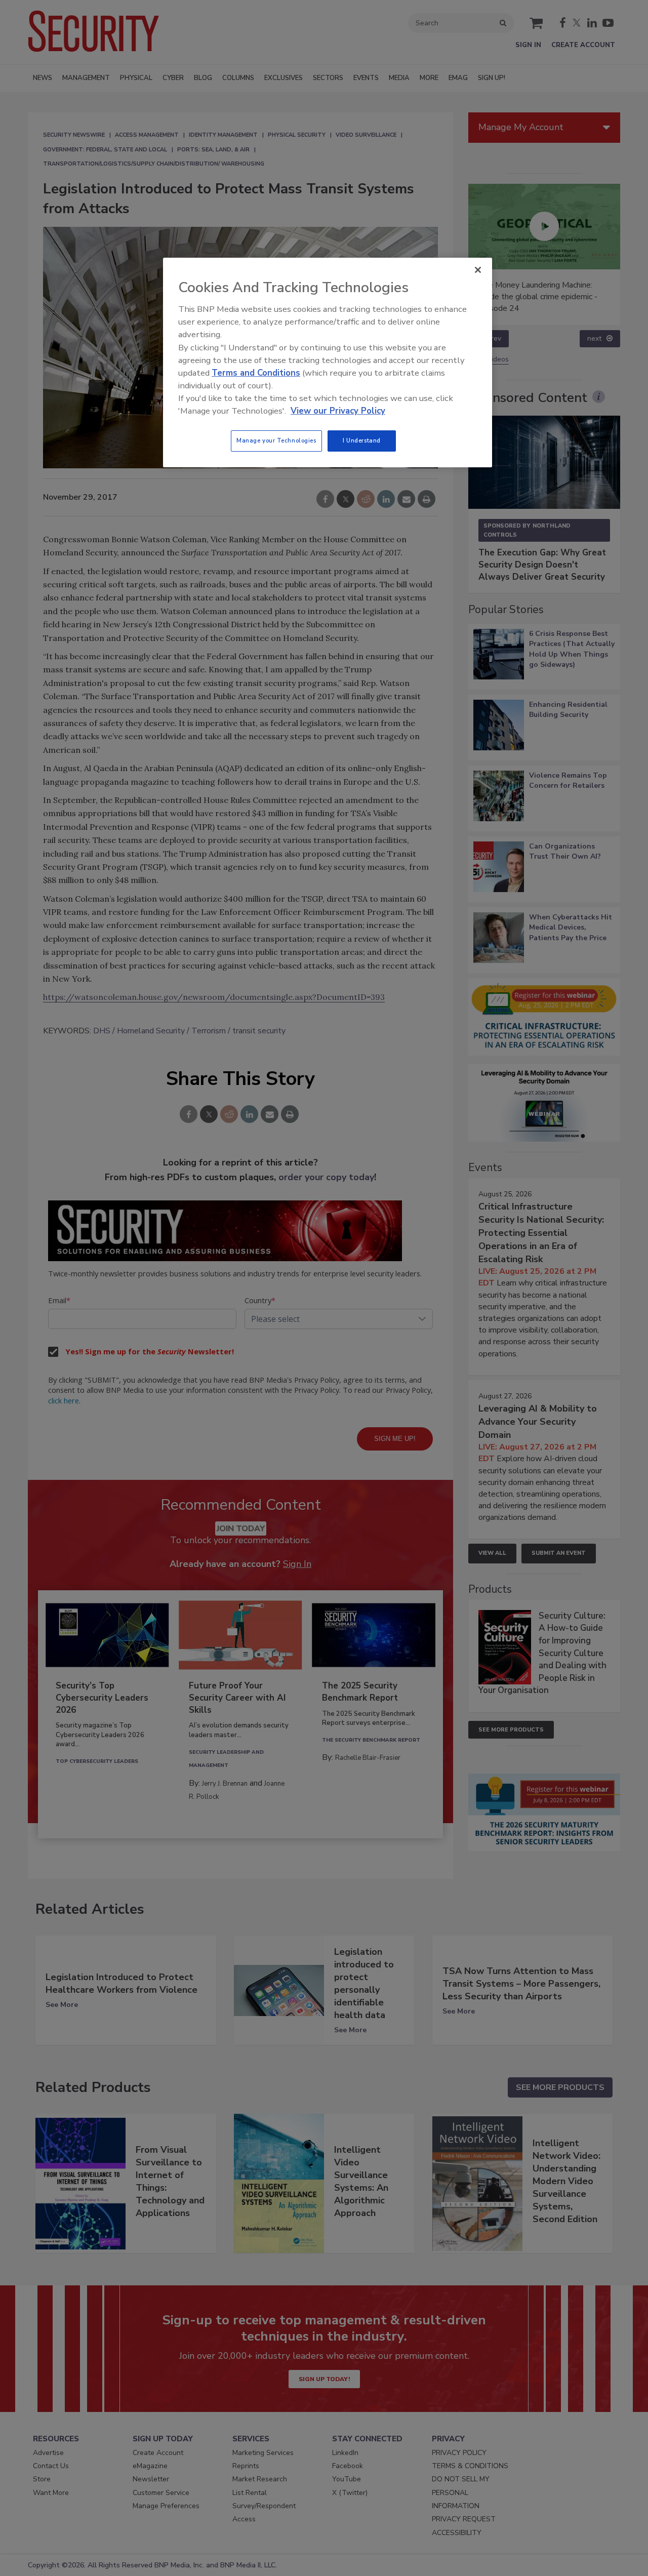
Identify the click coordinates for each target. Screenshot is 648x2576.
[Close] (478, 270)
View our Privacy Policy (338, 411)
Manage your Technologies (276, 440)
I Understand (362, 440)
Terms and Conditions (256, 373)
